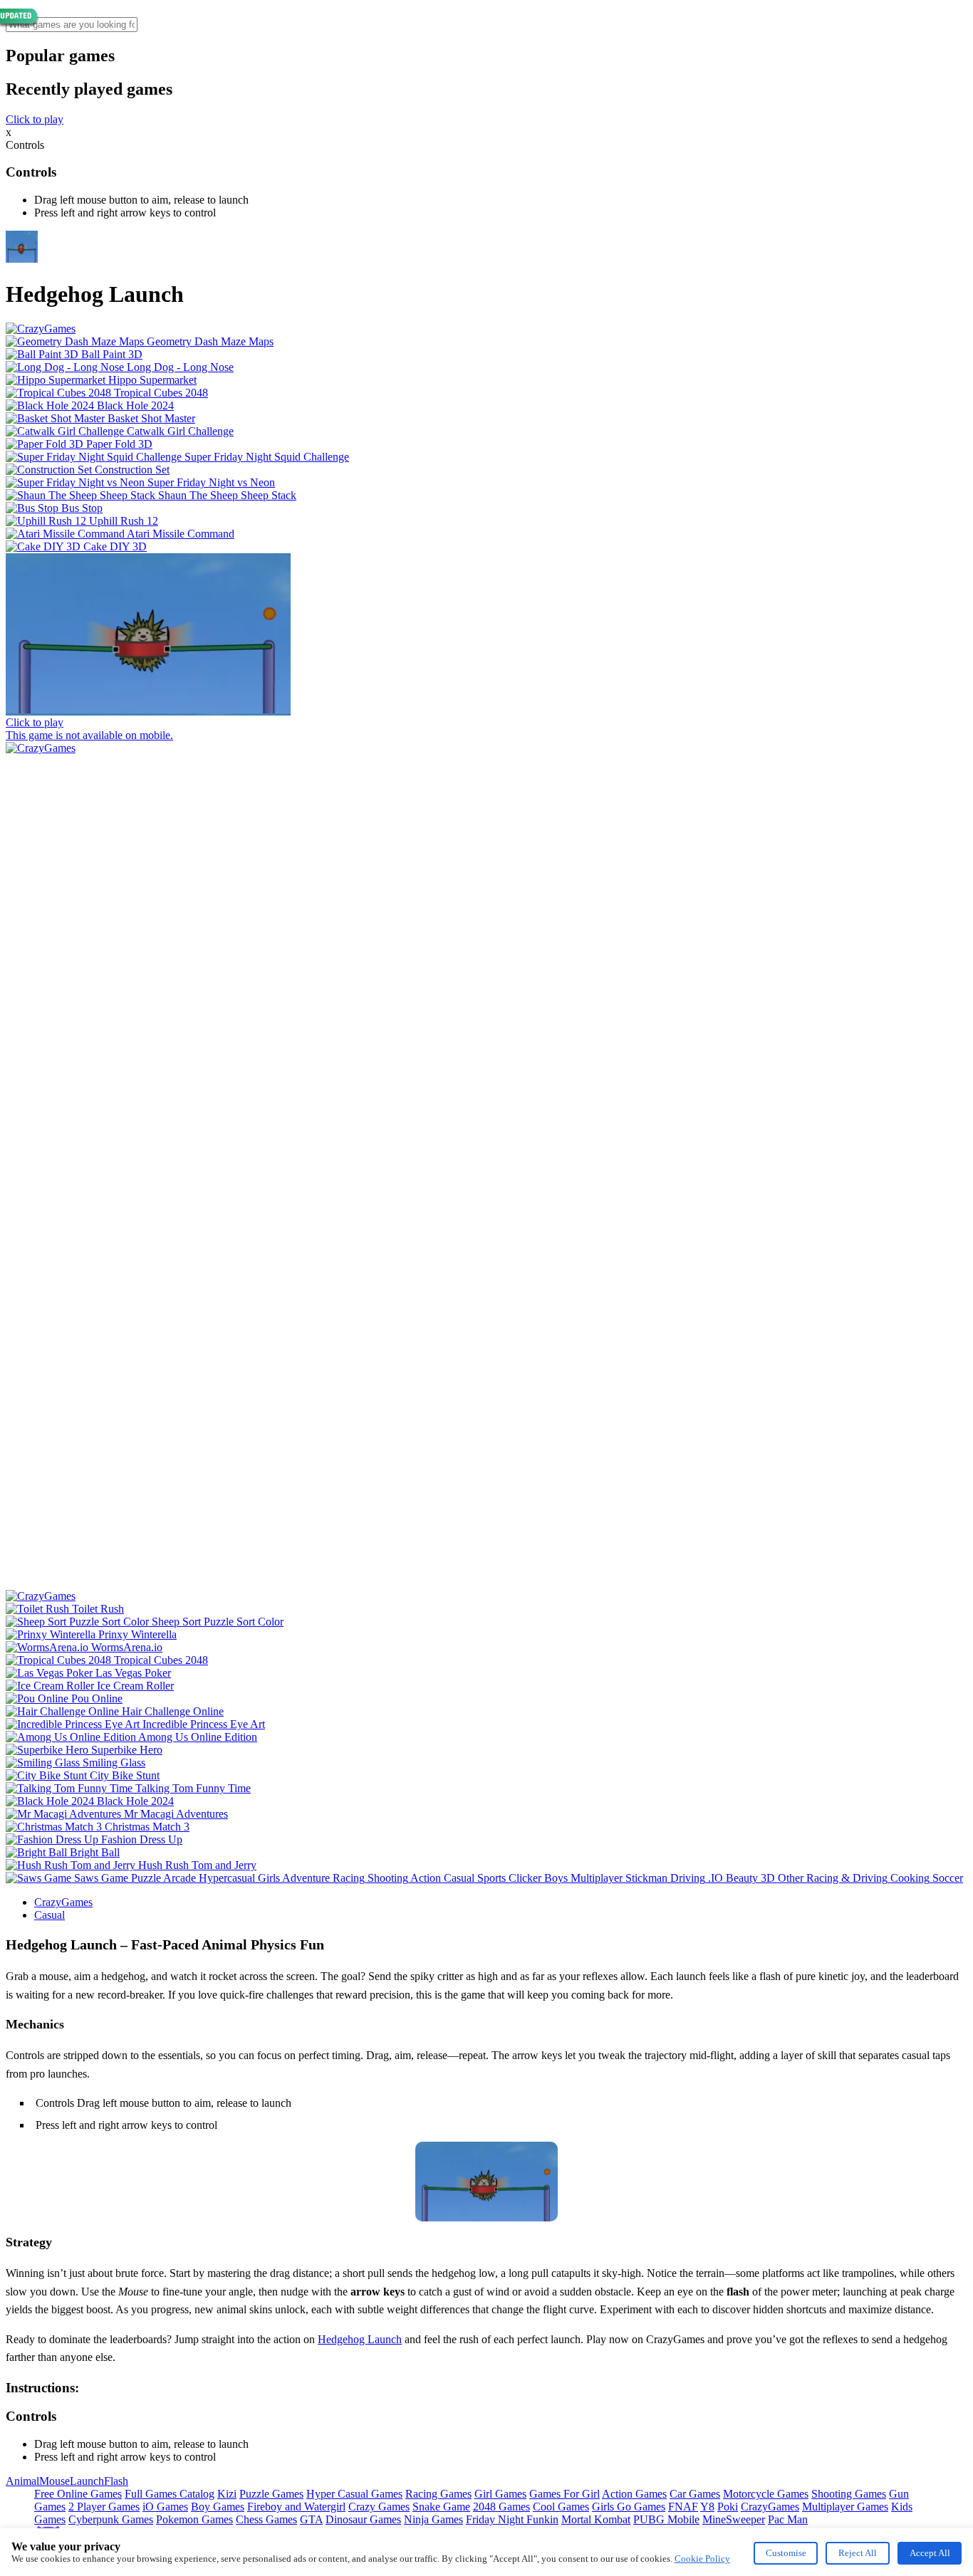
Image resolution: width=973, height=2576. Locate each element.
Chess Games (266, 2519)
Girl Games (500, 2494)
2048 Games (501, 2507)
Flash (116, 2481)
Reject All (858, 2553)
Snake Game (441, 2507)
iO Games (165, 2507)
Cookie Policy (702, 2559)
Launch (87, 2481)
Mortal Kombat (596, 2519)
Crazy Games (379, 2507)
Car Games (695, 2494)
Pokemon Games (194, 2519)
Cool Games (561, 2507)
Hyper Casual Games (354, 2494)
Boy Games (218, 2507)
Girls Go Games (629, 2507)
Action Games (634, 2494)
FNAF (683, 2507)
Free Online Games (78, 2494)
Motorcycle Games (766, 2494)
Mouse (54, 2481)
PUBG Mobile (666, 2519)
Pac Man (788, 2519)
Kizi (227, 2494)
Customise (786, 2553)
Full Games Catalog (170, 2494)
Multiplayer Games (845, 2507)
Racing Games (438, 2494)
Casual (50, 1915)
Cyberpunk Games (111, 2519)
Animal (22, 2481)
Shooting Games (849, 2494)
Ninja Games (433, 2519)
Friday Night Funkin (512, 2519)
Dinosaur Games (363, 2519)
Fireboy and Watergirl (296, 2507)
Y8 (707, 2507)
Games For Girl (564, 2494)
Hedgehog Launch (360, 2339)
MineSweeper (734, 2519)
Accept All (930, 2553)
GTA (311, 2519)
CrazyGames (63, 1902)
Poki (728, 2507)
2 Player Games (104, 2507)
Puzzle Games (271, 2494)
